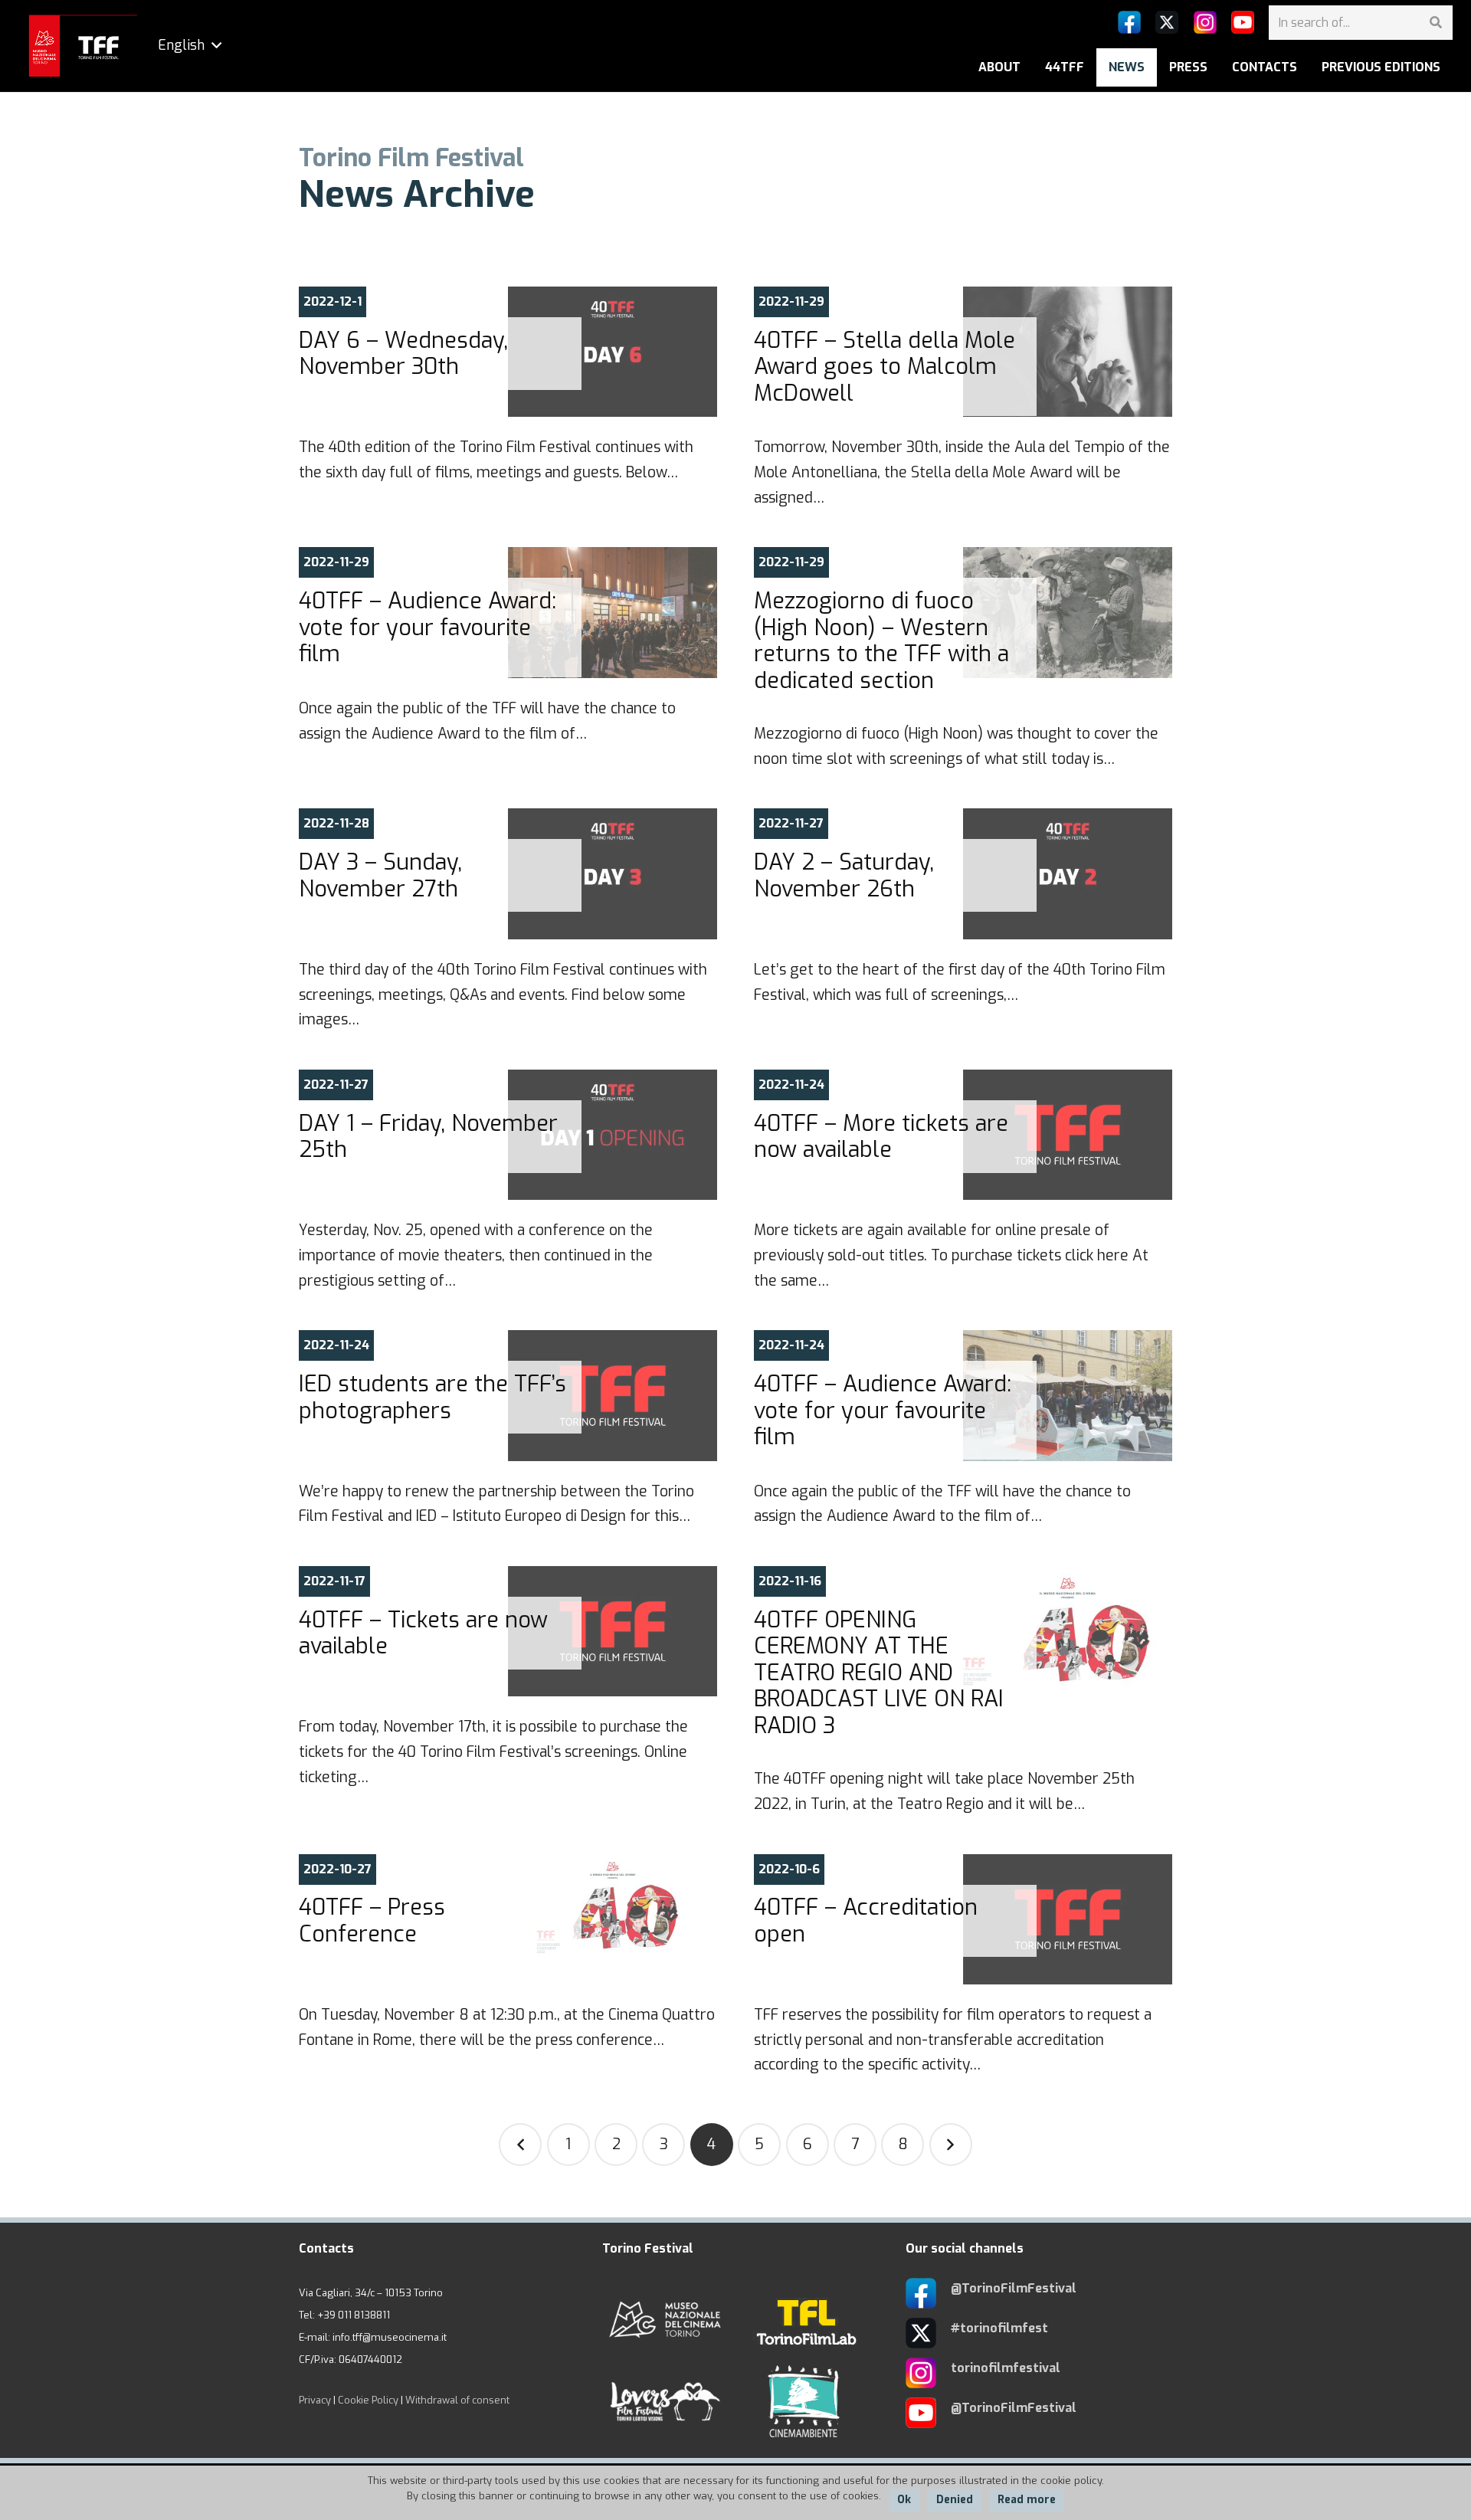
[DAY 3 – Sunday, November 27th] (613, 873)
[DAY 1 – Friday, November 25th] (613, 1135)
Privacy (315, 2400)
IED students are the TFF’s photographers (432, 1397)
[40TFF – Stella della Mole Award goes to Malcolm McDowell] (1068, 352)
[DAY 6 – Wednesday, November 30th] (613, 352)
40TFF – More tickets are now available (881, 1137)
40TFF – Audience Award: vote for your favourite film (428, 627)
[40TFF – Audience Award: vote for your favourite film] (613, 612)
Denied (955, 2500)
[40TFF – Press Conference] (613, 1919)
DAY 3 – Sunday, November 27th (380, 875)
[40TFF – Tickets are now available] (613, 1631)
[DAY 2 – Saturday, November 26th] (1068, 873)
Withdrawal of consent (457, 2400)
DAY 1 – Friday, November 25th (428, 1137)
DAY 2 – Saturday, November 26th (844, 875)
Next (951, 2145)
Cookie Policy (368, 2400)
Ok (904, 2500)
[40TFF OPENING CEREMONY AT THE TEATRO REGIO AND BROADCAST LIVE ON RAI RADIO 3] (1068, 1631)
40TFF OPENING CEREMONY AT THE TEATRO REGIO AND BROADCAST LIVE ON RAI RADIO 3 (879, 1673)
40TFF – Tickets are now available (423, 1633)
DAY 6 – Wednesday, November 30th (403, 354)
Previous (520, 2145)
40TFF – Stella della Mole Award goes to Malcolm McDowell (885, 367)
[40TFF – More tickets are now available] (1068, 1135)
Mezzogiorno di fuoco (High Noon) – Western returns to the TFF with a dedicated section (881, 641)
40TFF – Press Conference (372, 1920)
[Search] (1435, 23)
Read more (1027, 2500)
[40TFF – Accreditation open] (1068, 1919)
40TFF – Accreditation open (866, 1920)
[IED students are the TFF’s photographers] (613, 1395)
